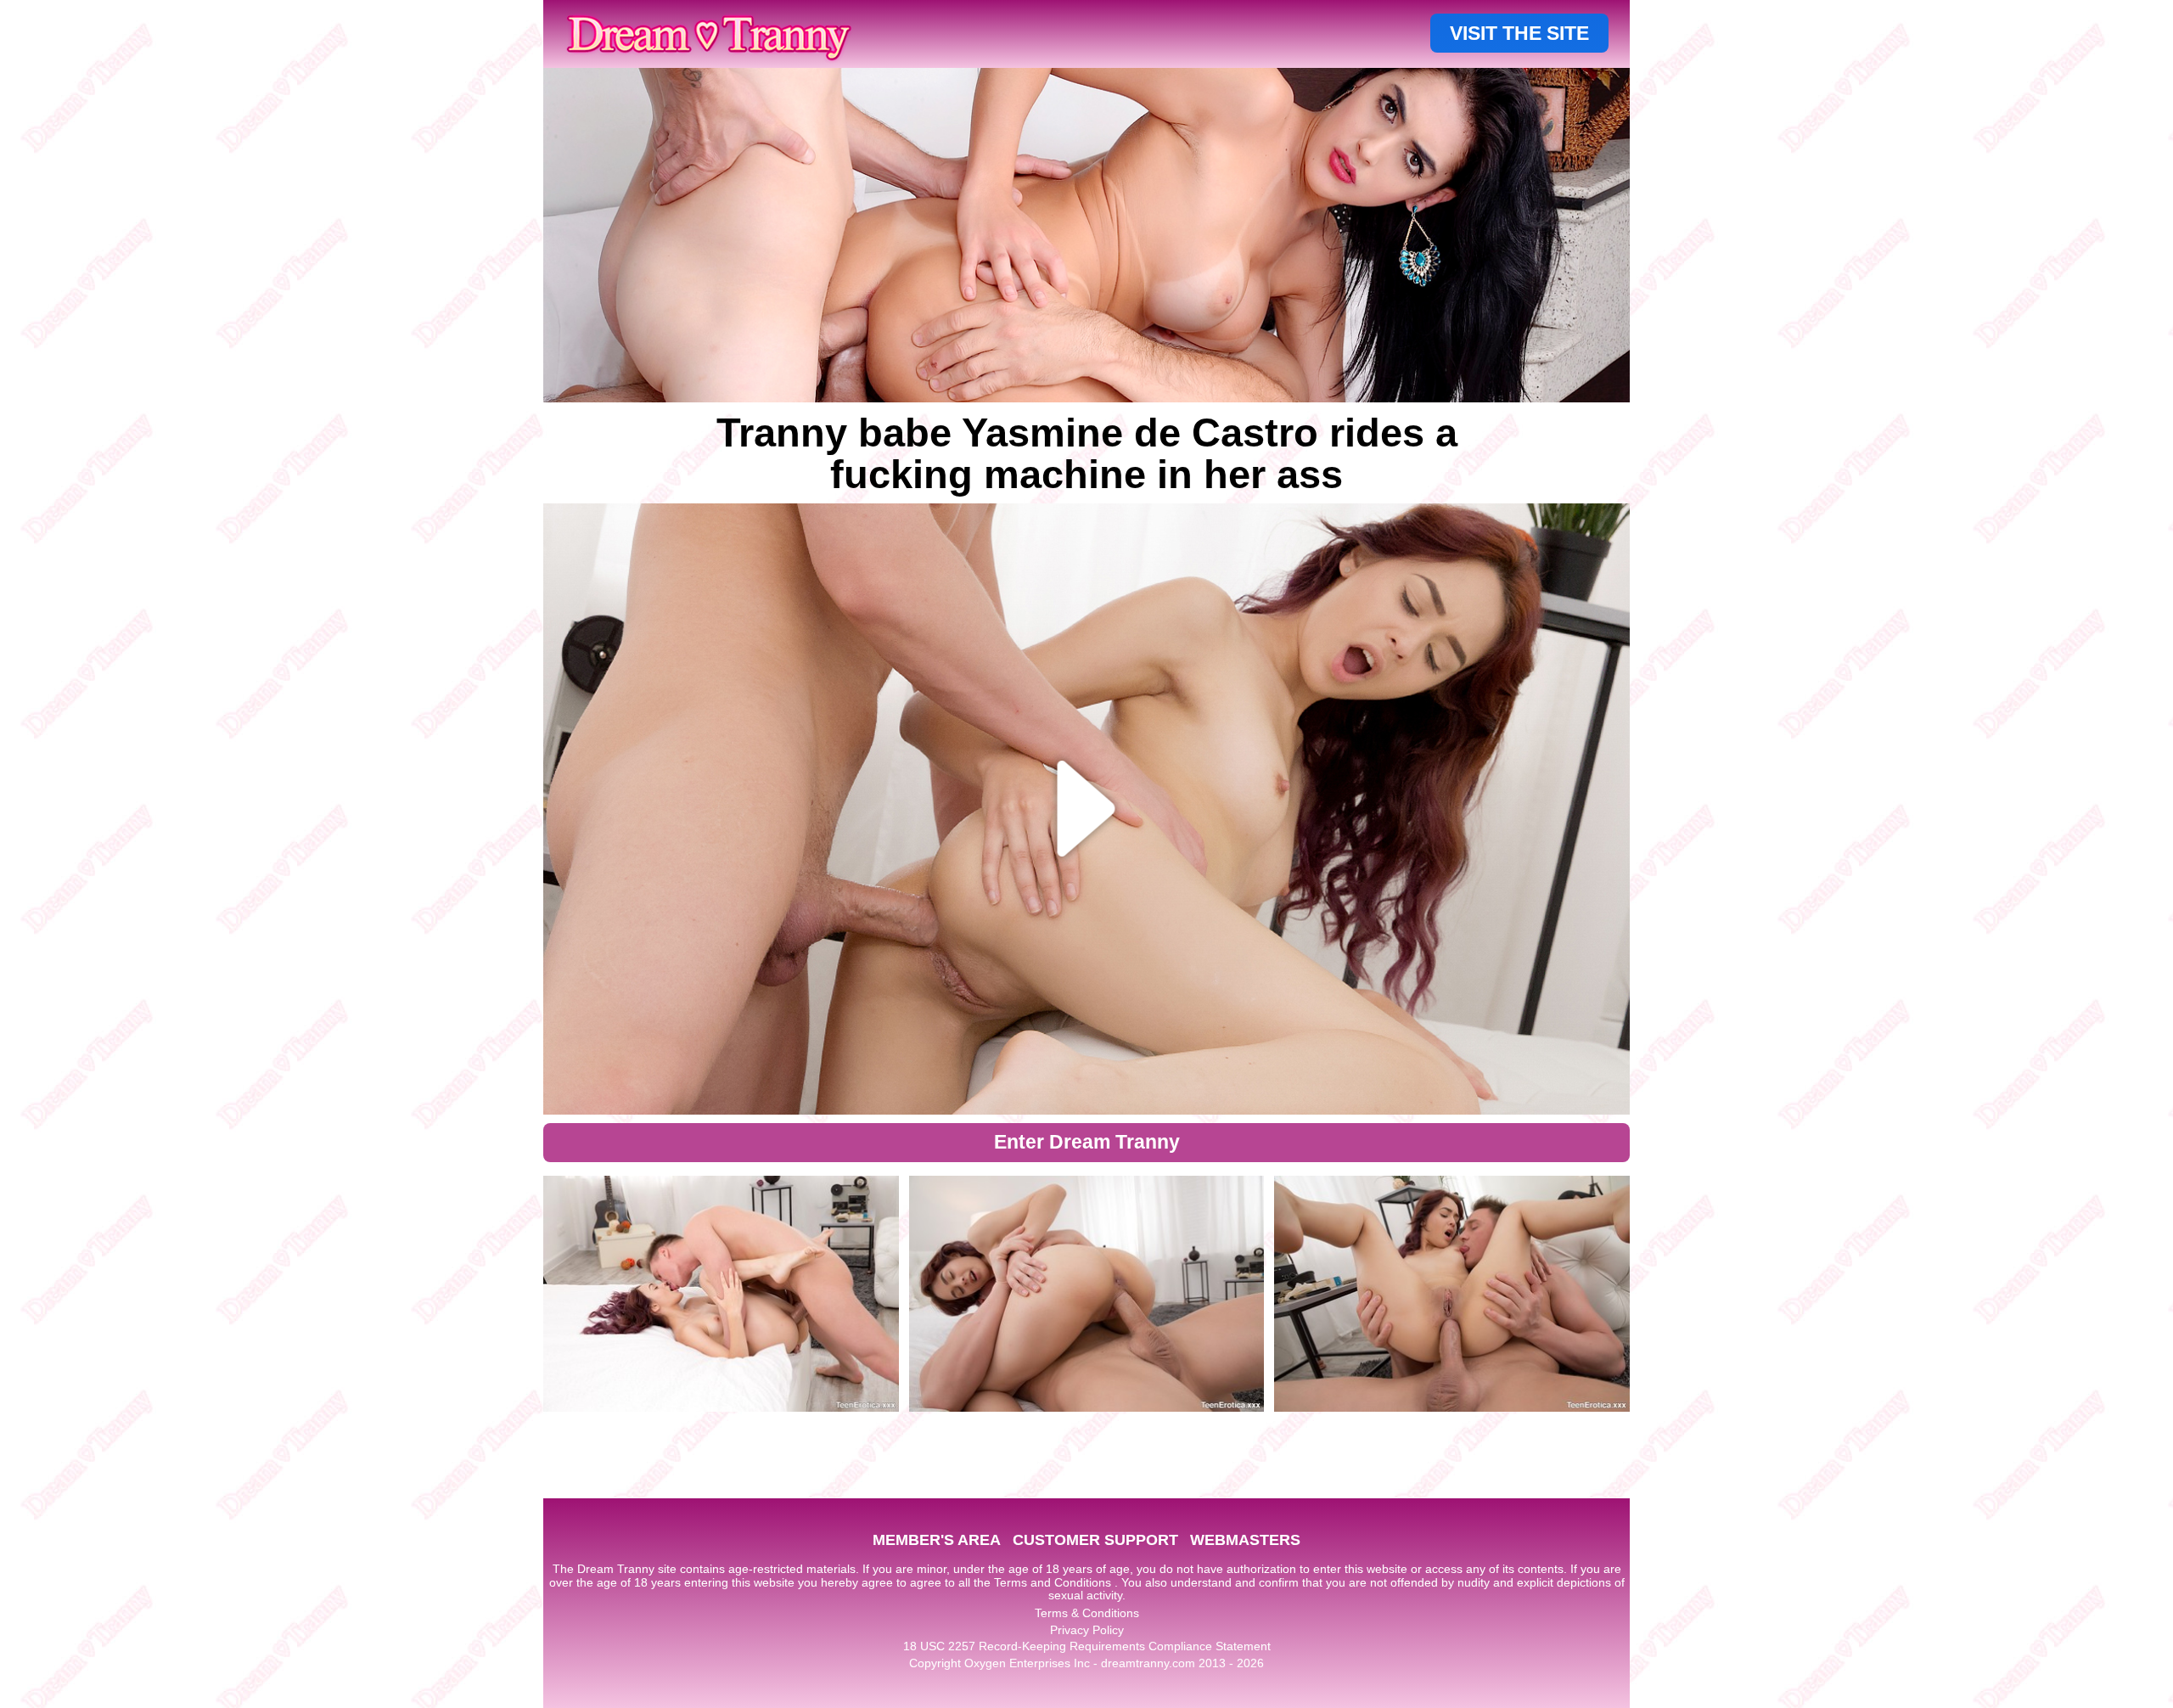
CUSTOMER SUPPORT (1095, 1540)
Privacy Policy (1087, 1630)
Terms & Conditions (1087, 1613)
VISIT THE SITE (1519, 33)
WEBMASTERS (1245, 1540)
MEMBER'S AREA (937, 1540)
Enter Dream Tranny (1087, 1142)
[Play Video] (1087, 809)
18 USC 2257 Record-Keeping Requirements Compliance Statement (1087, 1646)
